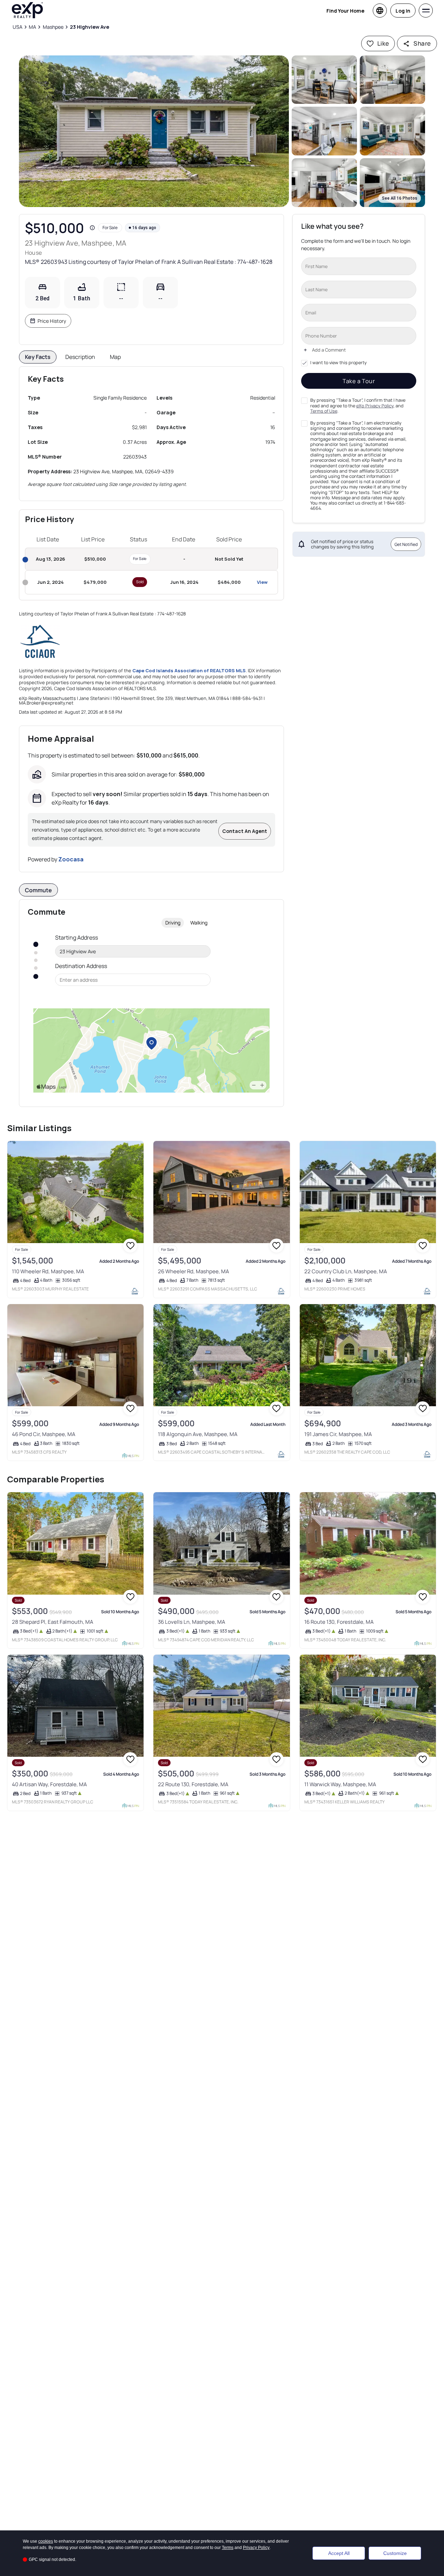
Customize (395, 2553)
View (262, 582)
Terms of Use (324, 411)
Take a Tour (359, 381)
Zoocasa (71, 859)
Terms (228, 2548)
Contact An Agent (245, 831)
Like (383, 43)
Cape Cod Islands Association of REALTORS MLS (189, 670)
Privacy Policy (256, 2548)
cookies (46, 2541)
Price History (52, 321)
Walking (199, 923)
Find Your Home (345, 11)
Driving (173, 923)
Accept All (339, 2553)
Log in (403, 11)
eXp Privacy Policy (375, 405)
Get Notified (406, 544)
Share (422, 43)
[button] (154, 131)
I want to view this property (338, 363)
